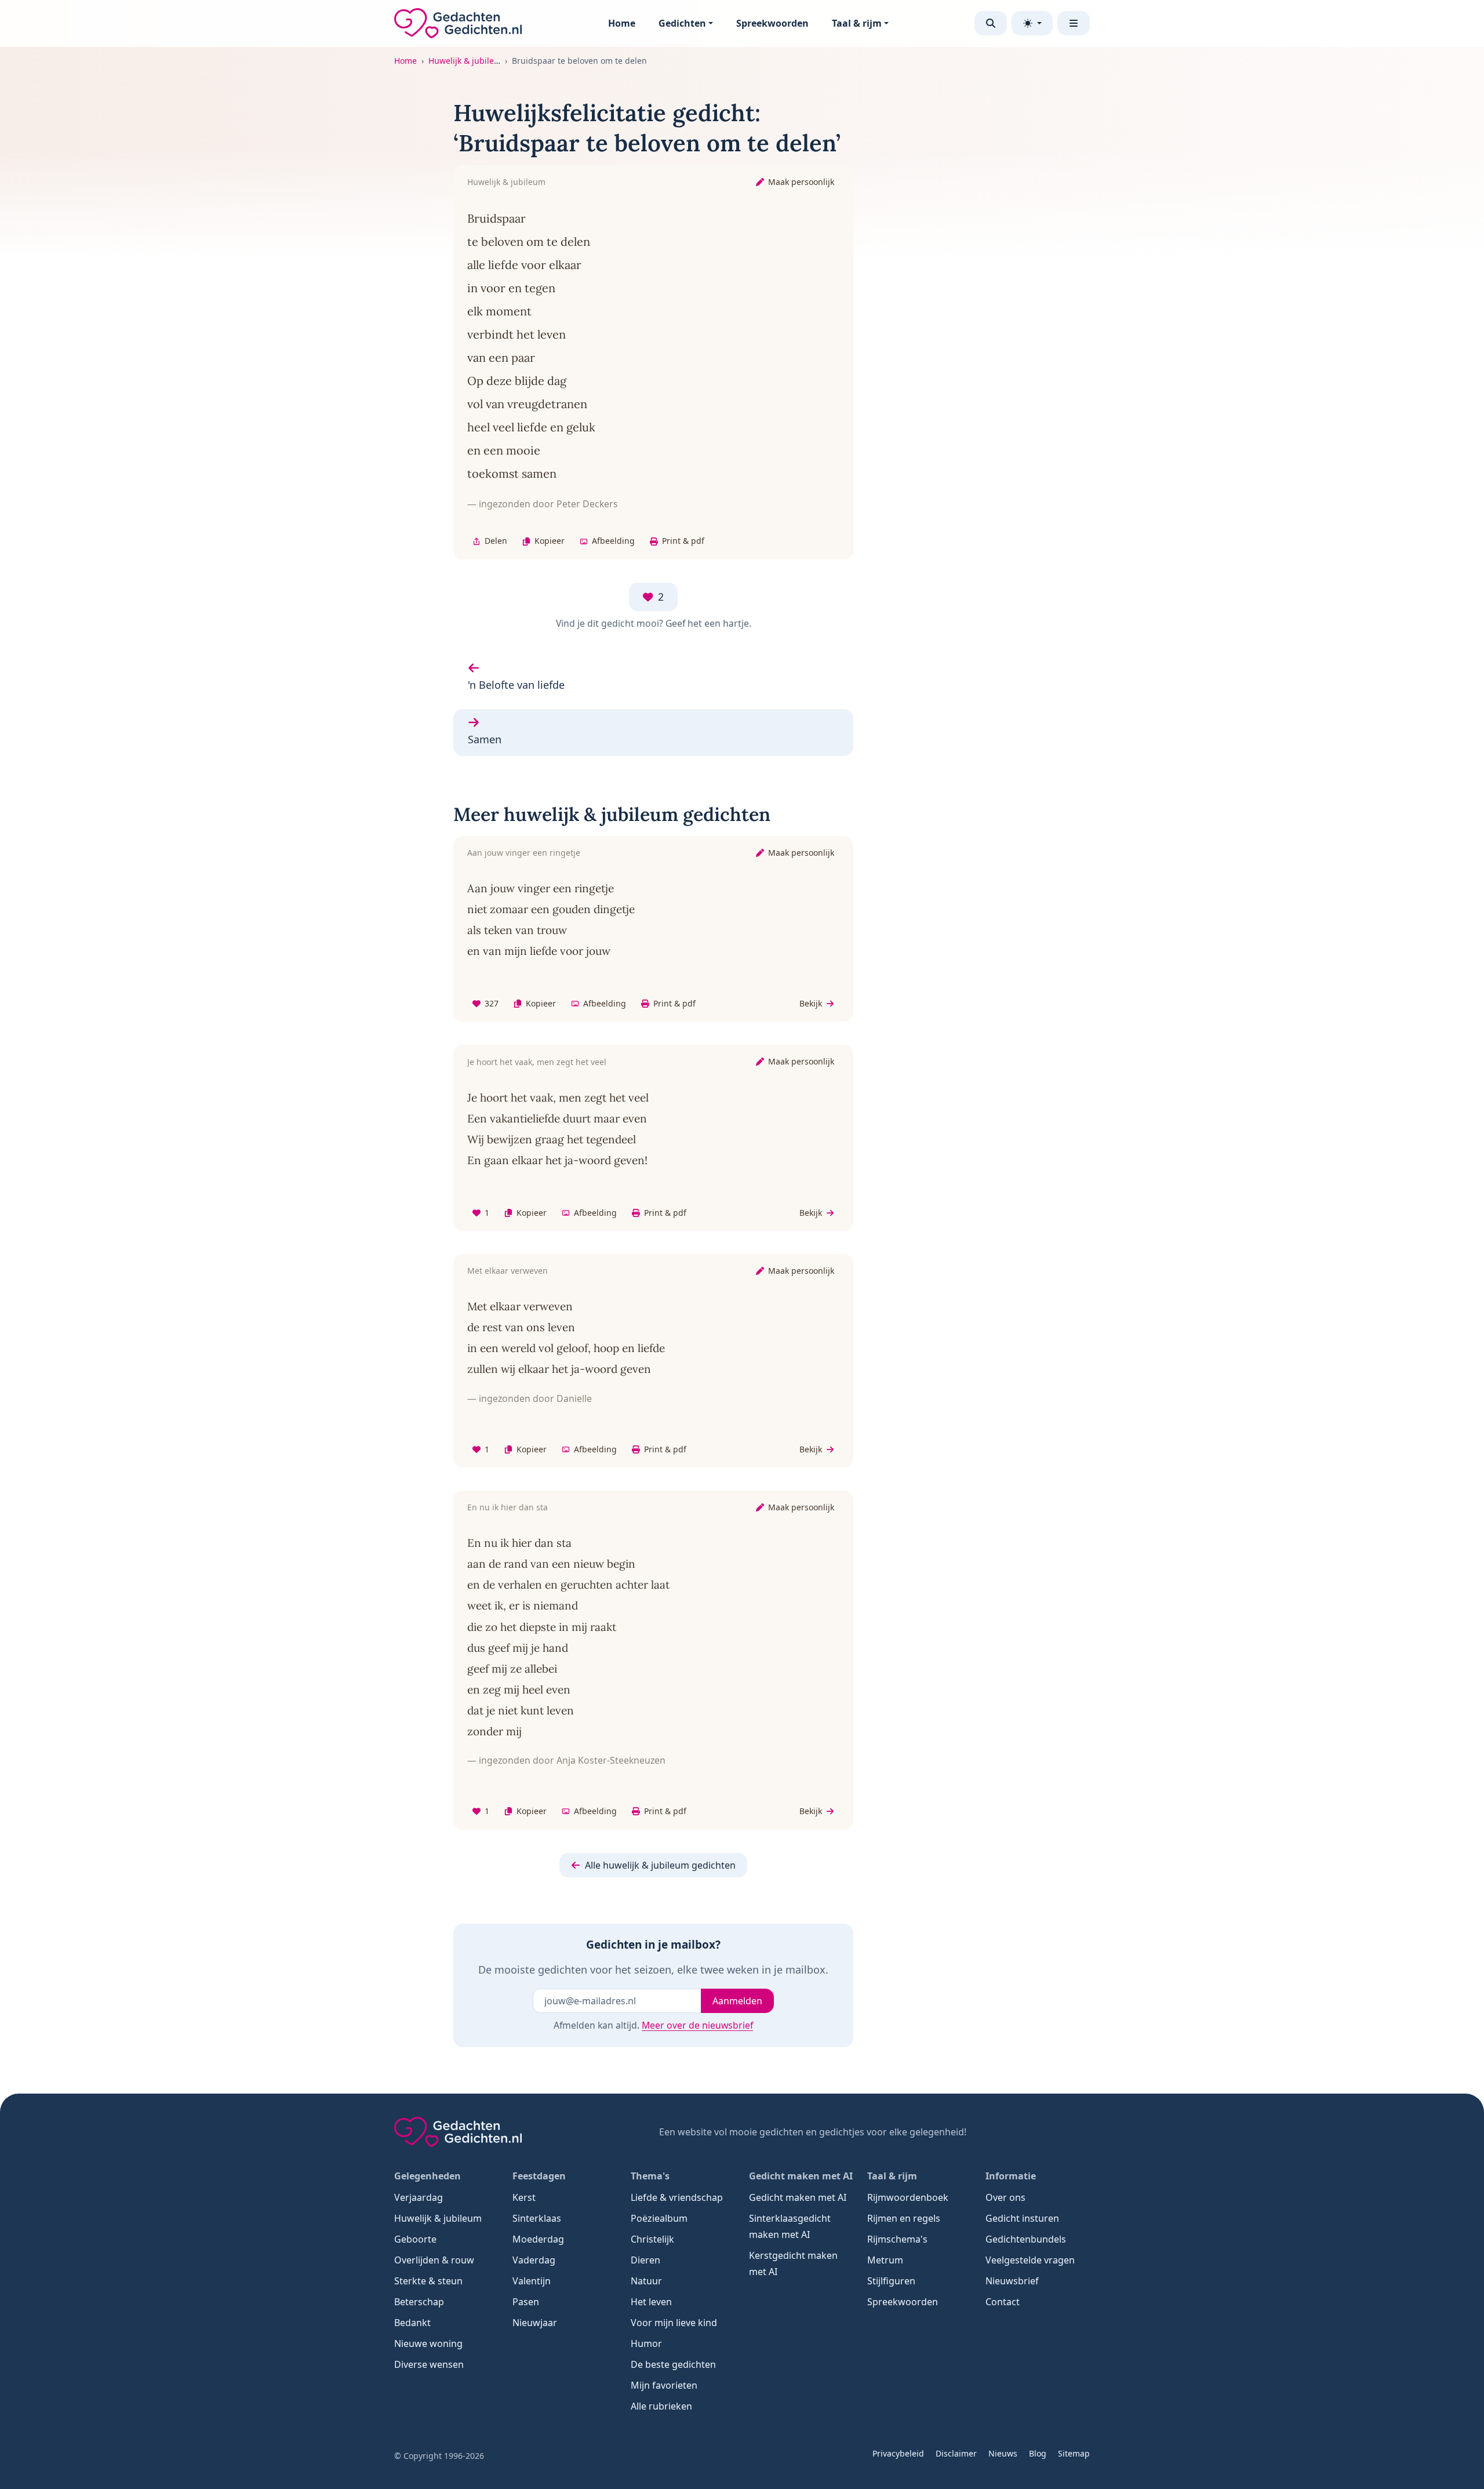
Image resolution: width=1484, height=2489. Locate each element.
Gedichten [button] (682, 23)
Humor (646, 2343)
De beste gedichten (673, 2364)
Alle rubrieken (661, 2406)
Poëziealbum (659, 2218)
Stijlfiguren (891, 2281)
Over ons (1005, 2197)
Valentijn (532, 2281)
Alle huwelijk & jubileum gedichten (660, 1865)
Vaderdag (534, 2260)
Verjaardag (419, 2197)
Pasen (526, 2302)
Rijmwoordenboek (908, 2197)
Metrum (885, 2260)
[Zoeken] (991, 23)
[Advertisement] (1008, 272)
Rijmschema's (897, 2239)
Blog (1038, 2453)
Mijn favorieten (664, 2385)
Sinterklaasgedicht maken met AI (790, 2226)
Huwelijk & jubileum (468, 61)
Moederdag (538, 2239)
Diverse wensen (429, 2364)
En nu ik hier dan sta (508, 1507)
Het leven (651, 2302)
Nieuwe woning (428, 2343)
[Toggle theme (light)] (1032, 23)
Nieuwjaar (535, 2323)
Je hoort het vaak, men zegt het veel (537, 1062)
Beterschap (419, 2302)
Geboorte (415, 2239)
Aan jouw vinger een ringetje (524, 853)
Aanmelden (737, 2001)
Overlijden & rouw (434, 2260)
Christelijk (652, 2239)
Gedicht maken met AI (798, 2197)
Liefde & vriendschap (677, 2197)
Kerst (524, 2197)
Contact (1003, 2302)
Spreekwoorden (772, 23)
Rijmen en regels (904, 2218)
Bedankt (412, 2323)
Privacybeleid (898, 2453)
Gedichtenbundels (1026, 2239)
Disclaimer (956, 2453)
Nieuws (1003, 2453)
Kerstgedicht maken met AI (793, 2263)
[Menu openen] (1074, 23)
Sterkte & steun (428, 2281)
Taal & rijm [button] (857, 23)
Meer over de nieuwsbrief (697, 2025)
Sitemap (1074, 2453)
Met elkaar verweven (508, 1271)
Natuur (646, 2281)
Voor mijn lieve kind (674, 2323)
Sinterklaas (537, 2218)
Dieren (645, 2260)
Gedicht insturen (1022, 2218)
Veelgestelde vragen (1030, 2260)
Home (622, 23)
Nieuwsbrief (1012, 2281)
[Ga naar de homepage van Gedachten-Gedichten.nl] (458, 23)
